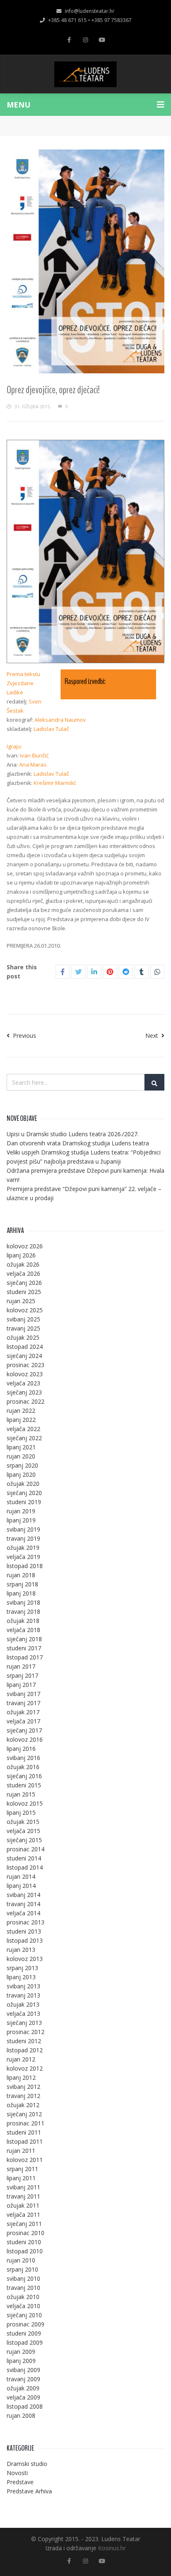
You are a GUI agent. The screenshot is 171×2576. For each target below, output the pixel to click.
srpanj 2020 (22, 1465)
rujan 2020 (21, 1456)
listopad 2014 (25, 1867)
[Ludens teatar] (85, 74)
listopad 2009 (25, 2342)
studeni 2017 (24, 1648)
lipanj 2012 (21, 2077)
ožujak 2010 (23, 2297)
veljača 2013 (23, 2013)
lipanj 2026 (21, 1255)
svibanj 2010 (23, 2278)
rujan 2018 (21, 1575)
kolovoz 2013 (25, 1959)
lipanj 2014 (21, 1886)
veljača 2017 (23, 1721)
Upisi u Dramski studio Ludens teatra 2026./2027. (73, 1134)
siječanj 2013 (24, 2023)
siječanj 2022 (24, 1438)
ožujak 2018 (23, 1621)
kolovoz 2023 (25, 1374)
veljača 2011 (23, 2214)
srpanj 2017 (22, 1675)
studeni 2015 (24, 1785)
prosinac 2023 (26, 1365)
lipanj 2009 (21, 2361)
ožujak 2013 (23, 2004)
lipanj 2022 (21, 1420)
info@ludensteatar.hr (90, 11)
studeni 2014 (24, 1858)
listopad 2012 (25, 2050)
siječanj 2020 (24, 1493)
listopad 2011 (25, 2141)
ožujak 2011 (23, 2205)
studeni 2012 (24, 2041)
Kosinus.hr (112, 2548)
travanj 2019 (23, 1538)
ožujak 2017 (23, 1712)
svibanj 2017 (23, 1694)
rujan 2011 (21, 2151)
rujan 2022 (21, 1411)
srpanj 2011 (22, 2169)
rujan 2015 (21, 1794)
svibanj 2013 (23, 1986)
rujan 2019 (21, 1511)
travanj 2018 (23, 1612)
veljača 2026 (23, 1273)
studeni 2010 (24, 2242)
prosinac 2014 (26, 1849)
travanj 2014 (23, 1904)
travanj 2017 (23, 1703)
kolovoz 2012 (25, 2068)
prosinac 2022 (26, 1401)
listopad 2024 (25, 1347)
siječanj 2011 (24, 2224)
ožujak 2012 (23, 2105)
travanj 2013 (23, 1995)
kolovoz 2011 (25, 2160)
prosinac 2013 (26, 1922)
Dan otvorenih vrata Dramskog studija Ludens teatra (78, 1143)
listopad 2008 (25, 2406)
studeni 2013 (24, 1931)
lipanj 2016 (21, 1749)
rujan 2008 (21, 2415)
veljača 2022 (23, 1429)
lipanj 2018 (21, 1593)
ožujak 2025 (23, 1337)
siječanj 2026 (24, 1283)
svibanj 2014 (23, 1895)
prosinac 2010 (26, 2233)
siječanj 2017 (24, 1730)
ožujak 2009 (23, 2388)
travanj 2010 (23, 2288)
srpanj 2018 (22, 1584)
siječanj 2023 (24, 1392)
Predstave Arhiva (29, 2491)
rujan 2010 (21, 2260)
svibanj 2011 (23, 2187)
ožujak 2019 (23, 1548)
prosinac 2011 (26, 2123)
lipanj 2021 (21, 1447)
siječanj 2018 (24, 1639)
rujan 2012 (21, 2059)
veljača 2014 (23, 1913)
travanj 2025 (23, 1328)
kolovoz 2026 (25, 1246)
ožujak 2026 (23, 1264)
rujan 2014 (21, 1876)
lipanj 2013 (21, 1977)
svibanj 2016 (23, 1758)
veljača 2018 (23, 1630)
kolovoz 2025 (25, 1310)
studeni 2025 (24, 1292)
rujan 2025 (21, 1301)
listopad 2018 (25, 1566)
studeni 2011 (24, 2132)
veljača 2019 (23, 1557)
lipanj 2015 (21, 1813)
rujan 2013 (21, 1950)
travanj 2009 (23, 2379)
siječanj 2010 (24, 2315)
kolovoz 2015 (25, 1803)
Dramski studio (27, 2464)
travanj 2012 (23, 2096)
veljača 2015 (23, 1831)
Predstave (20, 2482)
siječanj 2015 (24, 1840)
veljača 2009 (23, 2397)
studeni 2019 (24, 1502)
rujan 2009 (21, 2352)
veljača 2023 (23, 1383)
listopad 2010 (25, 2251)
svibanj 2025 (23, 1319)
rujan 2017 (21, 1666)
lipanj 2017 (21, 1685)
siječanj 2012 (24, 2114)
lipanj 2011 (21, 2178)
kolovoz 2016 (25, 1739)
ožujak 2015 (23, 1822)
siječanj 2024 (24, 1356)
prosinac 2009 (26, 2324)
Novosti (17, 2473)
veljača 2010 (23, 2306)
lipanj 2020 (21, 1474)
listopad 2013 (25, 1940)
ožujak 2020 (23, 1484)
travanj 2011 (23, 2196)
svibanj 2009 (23, 2370)
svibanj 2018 (23, 1602)
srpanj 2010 (22, 2269)
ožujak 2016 (23, 1767)
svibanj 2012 (23, 2087)
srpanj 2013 (22, 1968)
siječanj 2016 (24, 1776)
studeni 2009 (24, 2333)
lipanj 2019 (21, 1520)
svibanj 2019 (23, 1529)
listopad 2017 (25, 1657)
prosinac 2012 (26, 2032)
